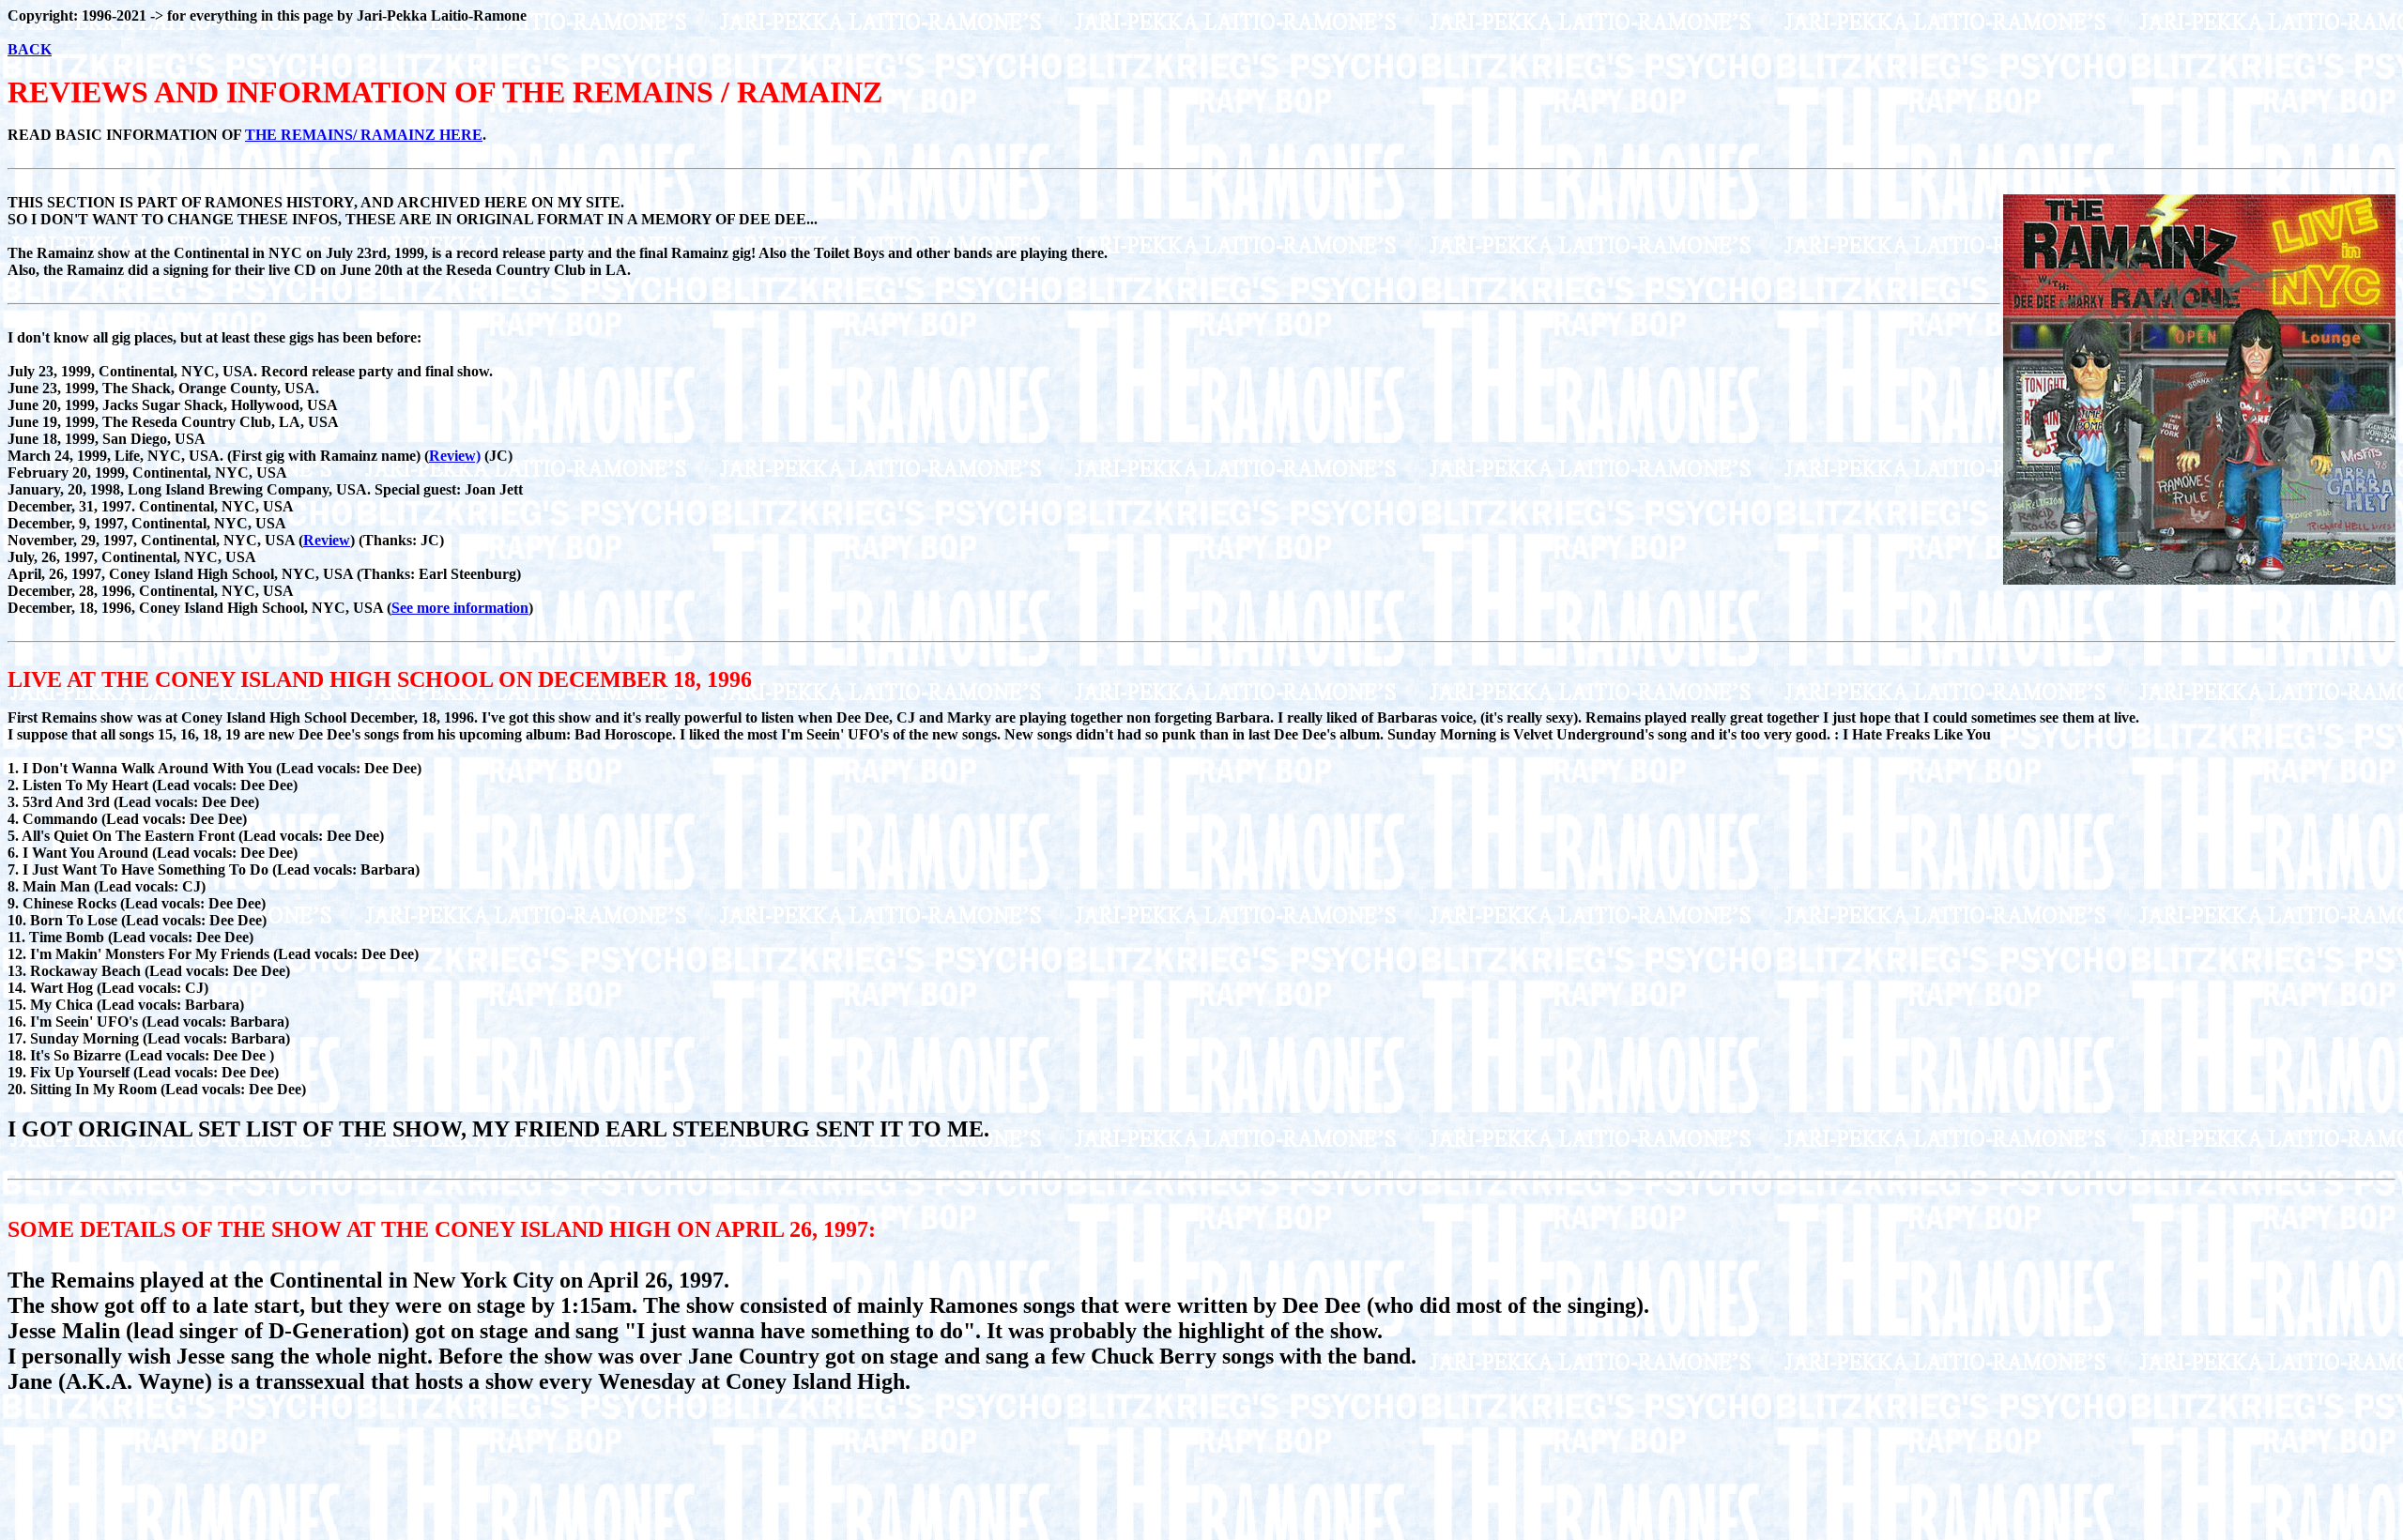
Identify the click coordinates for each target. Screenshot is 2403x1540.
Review (327, 540)
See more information (460, 608)
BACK (30, 49)
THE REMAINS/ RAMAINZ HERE (364, 135)
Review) (455, 456)
